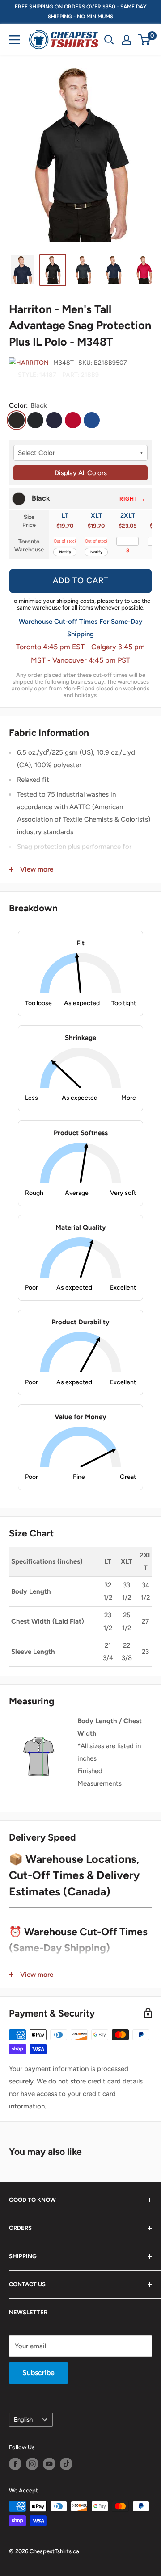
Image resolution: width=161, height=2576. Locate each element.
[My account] (127, 40)
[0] (145, 40)
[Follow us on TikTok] (66, 2464)
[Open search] (109, 40)
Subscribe (38, 2373)
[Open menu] (15, 40)
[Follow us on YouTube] (49, 2464)
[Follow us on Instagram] (32, 2464)
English (23, 2419)
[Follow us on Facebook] (15, 2464)
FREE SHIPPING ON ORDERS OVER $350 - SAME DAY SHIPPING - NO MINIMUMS (81, 12)
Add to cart (81, 580)
